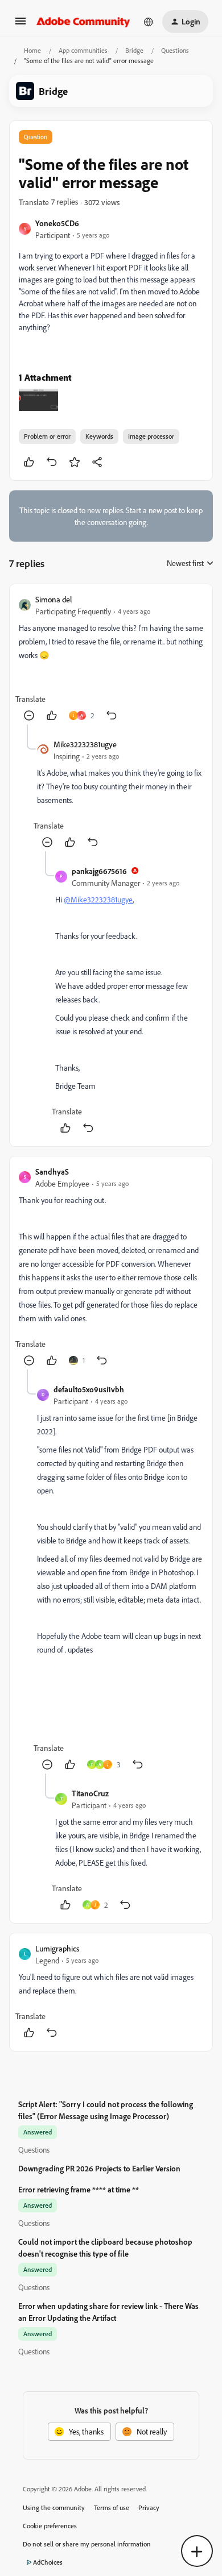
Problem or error (47, 436)
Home (32, 50)
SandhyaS (52, 1172)
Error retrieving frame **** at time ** (79, 2189)
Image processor (151, 436)
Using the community (54, 2508)
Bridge (134, 50)
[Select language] (149, 22)
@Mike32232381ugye (98, 899)
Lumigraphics (57, 1948)
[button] (20, 25)
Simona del (54, 599)
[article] (111, 659)
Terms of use (112, 2508)
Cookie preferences (50, 2526)
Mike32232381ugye (85, 744)
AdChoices (48, 2562)
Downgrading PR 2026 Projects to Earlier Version (99, 2168)
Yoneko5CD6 (57, 223)
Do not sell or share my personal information (87, 2544)
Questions (175, 50)
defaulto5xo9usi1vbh (89, 1389)
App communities (83, 50)
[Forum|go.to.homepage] (83, 22)
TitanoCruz (90, 1793)
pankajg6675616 (99, 871)
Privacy (149, 2508)
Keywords (99, 436)
